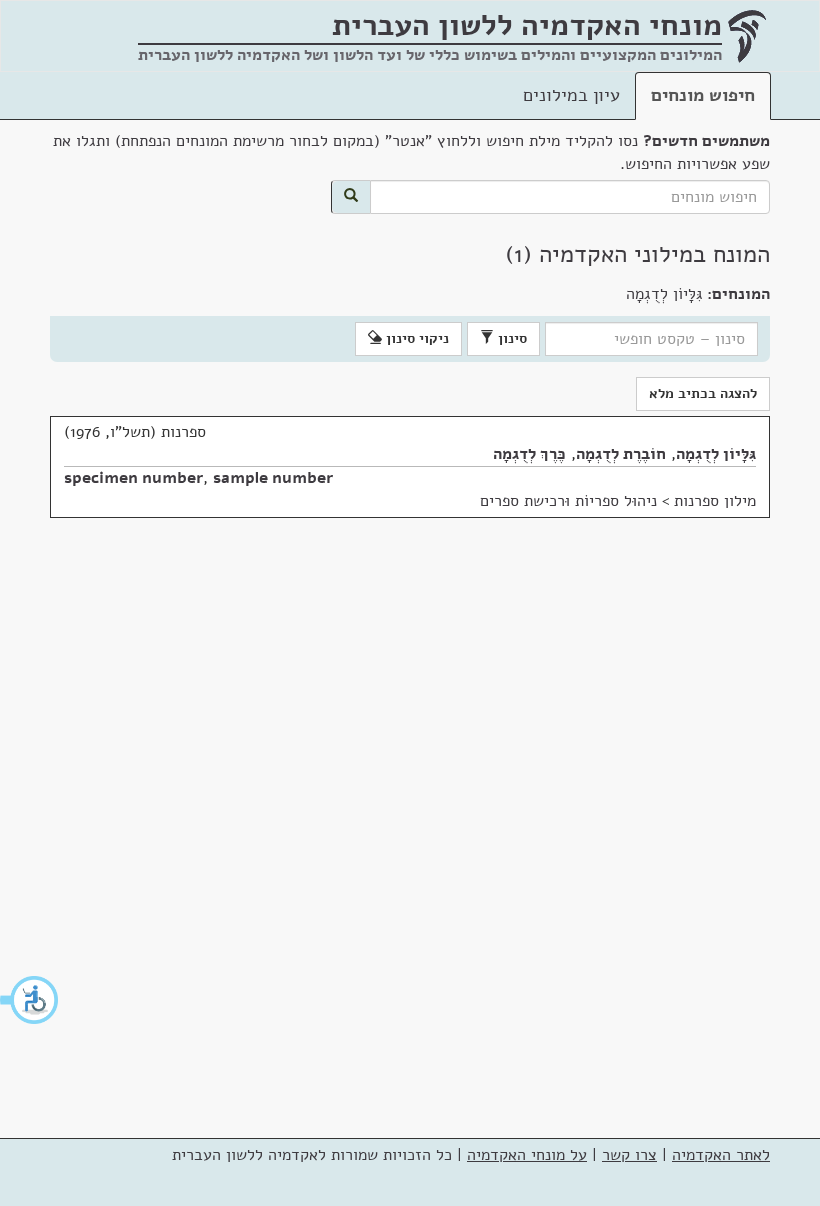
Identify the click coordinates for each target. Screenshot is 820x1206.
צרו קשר (629, 1155)
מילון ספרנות (715, 501)
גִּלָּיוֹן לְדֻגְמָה (716, 454)
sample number (273, 478)
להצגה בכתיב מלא (703, 393)
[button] (30, 1000)
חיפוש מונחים (703, 95)
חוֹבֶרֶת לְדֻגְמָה (621, 454)
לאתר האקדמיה (721, 1155)
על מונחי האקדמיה (527, 1155)
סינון (510, 338)
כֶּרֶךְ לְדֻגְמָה (529, 454)
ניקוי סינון (415, 338)
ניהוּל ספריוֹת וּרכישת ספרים (568, 501)
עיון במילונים (571, 95)
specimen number (133, 478)
